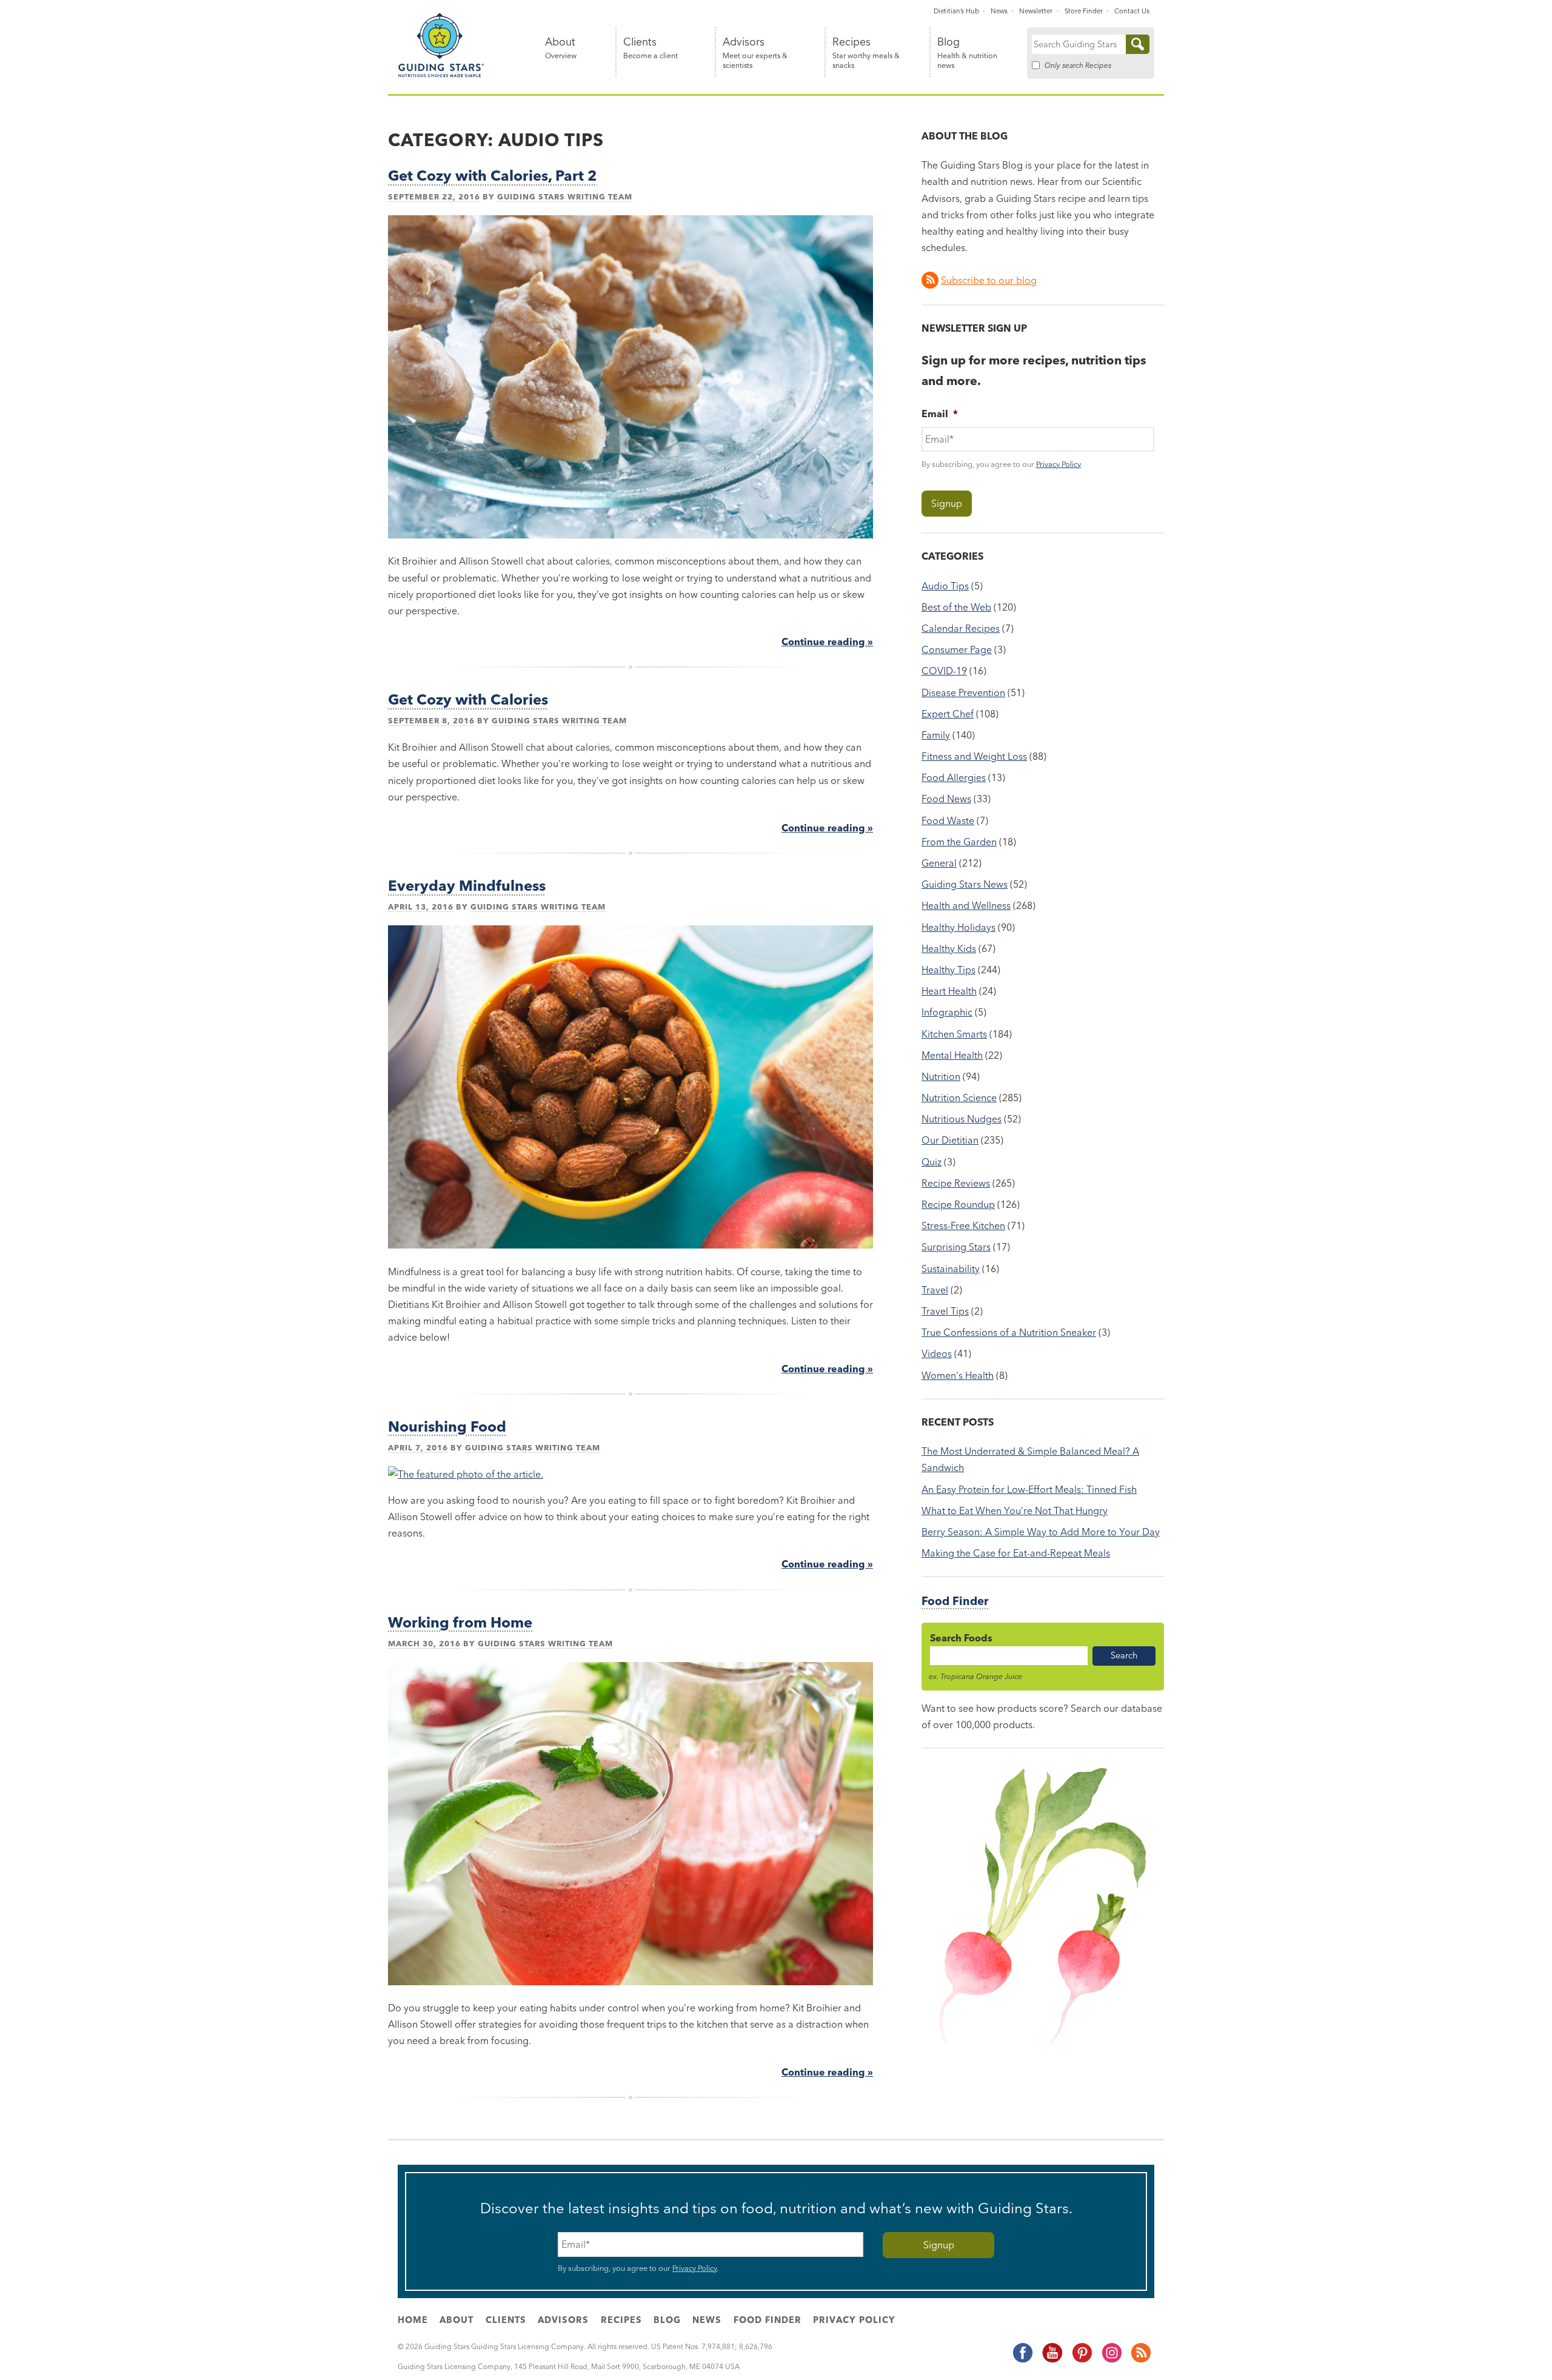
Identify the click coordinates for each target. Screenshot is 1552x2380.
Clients (651, 48)
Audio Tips (945, 586)
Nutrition (941, 1076)
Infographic (947, 1012)
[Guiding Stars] (441, 75)
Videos (937, 1353)
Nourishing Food (447, 1426)
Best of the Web (956, 607)
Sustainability (951, 1269)
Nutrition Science (959, 1098)
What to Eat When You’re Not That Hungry (1015, 1510)
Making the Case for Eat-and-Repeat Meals (1016, 1553)
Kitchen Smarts (954, 1034)
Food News (946, 799)
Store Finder (1084, 11)
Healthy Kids (949, 948)
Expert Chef (948, 714)
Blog (967, 53)
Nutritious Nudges (962, 1119)
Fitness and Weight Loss (974, 756)
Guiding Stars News (965, 884)
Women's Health (958, 1375)
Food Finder (955, 1601)
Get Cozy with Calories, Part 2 (493, 176)
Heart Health (949, 991)
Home (413, 2320)
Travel (935, 1290)
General (939, 863)
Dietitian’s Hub (956, 11)
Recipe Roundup (958, 1204)
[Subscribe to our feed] (1140, 2361)
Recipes (866, 53)
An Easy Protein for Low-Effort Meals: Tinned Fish (1029, 1489)
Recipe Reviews (956, 1183)
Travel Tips (945, 1311)
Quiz (932, 1162)
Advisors (755, 53)
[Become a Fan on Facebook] (1022, 2361)
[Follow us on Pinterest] (1082, 2361)
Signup (947, 503)
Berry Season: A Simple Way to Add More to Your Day (1041, 1532)
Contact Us (1132, 11)
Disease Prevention (963, 692)
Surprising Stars (956, 1247)
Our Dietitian (950, 1140)
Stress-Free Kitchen (963, 1225)
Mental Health (952, 1055)
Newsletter (1036, 11)
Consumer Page (957, 649)
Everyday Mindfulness (467, 886)
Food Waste (948, 820)
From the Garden (959, 842)
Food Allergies (954, 777)
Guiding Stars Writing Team (565, 196)
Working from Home (460, 1622)
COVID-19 (944, 671)
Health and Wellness (966, 905)
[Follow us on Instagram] (1111, 2361)
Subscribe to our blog (989, 280)
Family (936, 735)
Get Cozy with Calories (468, 699)
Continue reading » (827, 642)
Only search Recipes (1078, 65)
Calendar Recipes (961, 628)
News (999, 11)
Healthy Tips (948, 970)
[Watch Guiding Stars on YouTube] (1052, 2361)
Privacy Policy (1059, 464)
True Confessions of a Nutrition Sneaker (1009, 1332)
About (561, 48)
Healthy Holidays (958, 927)
